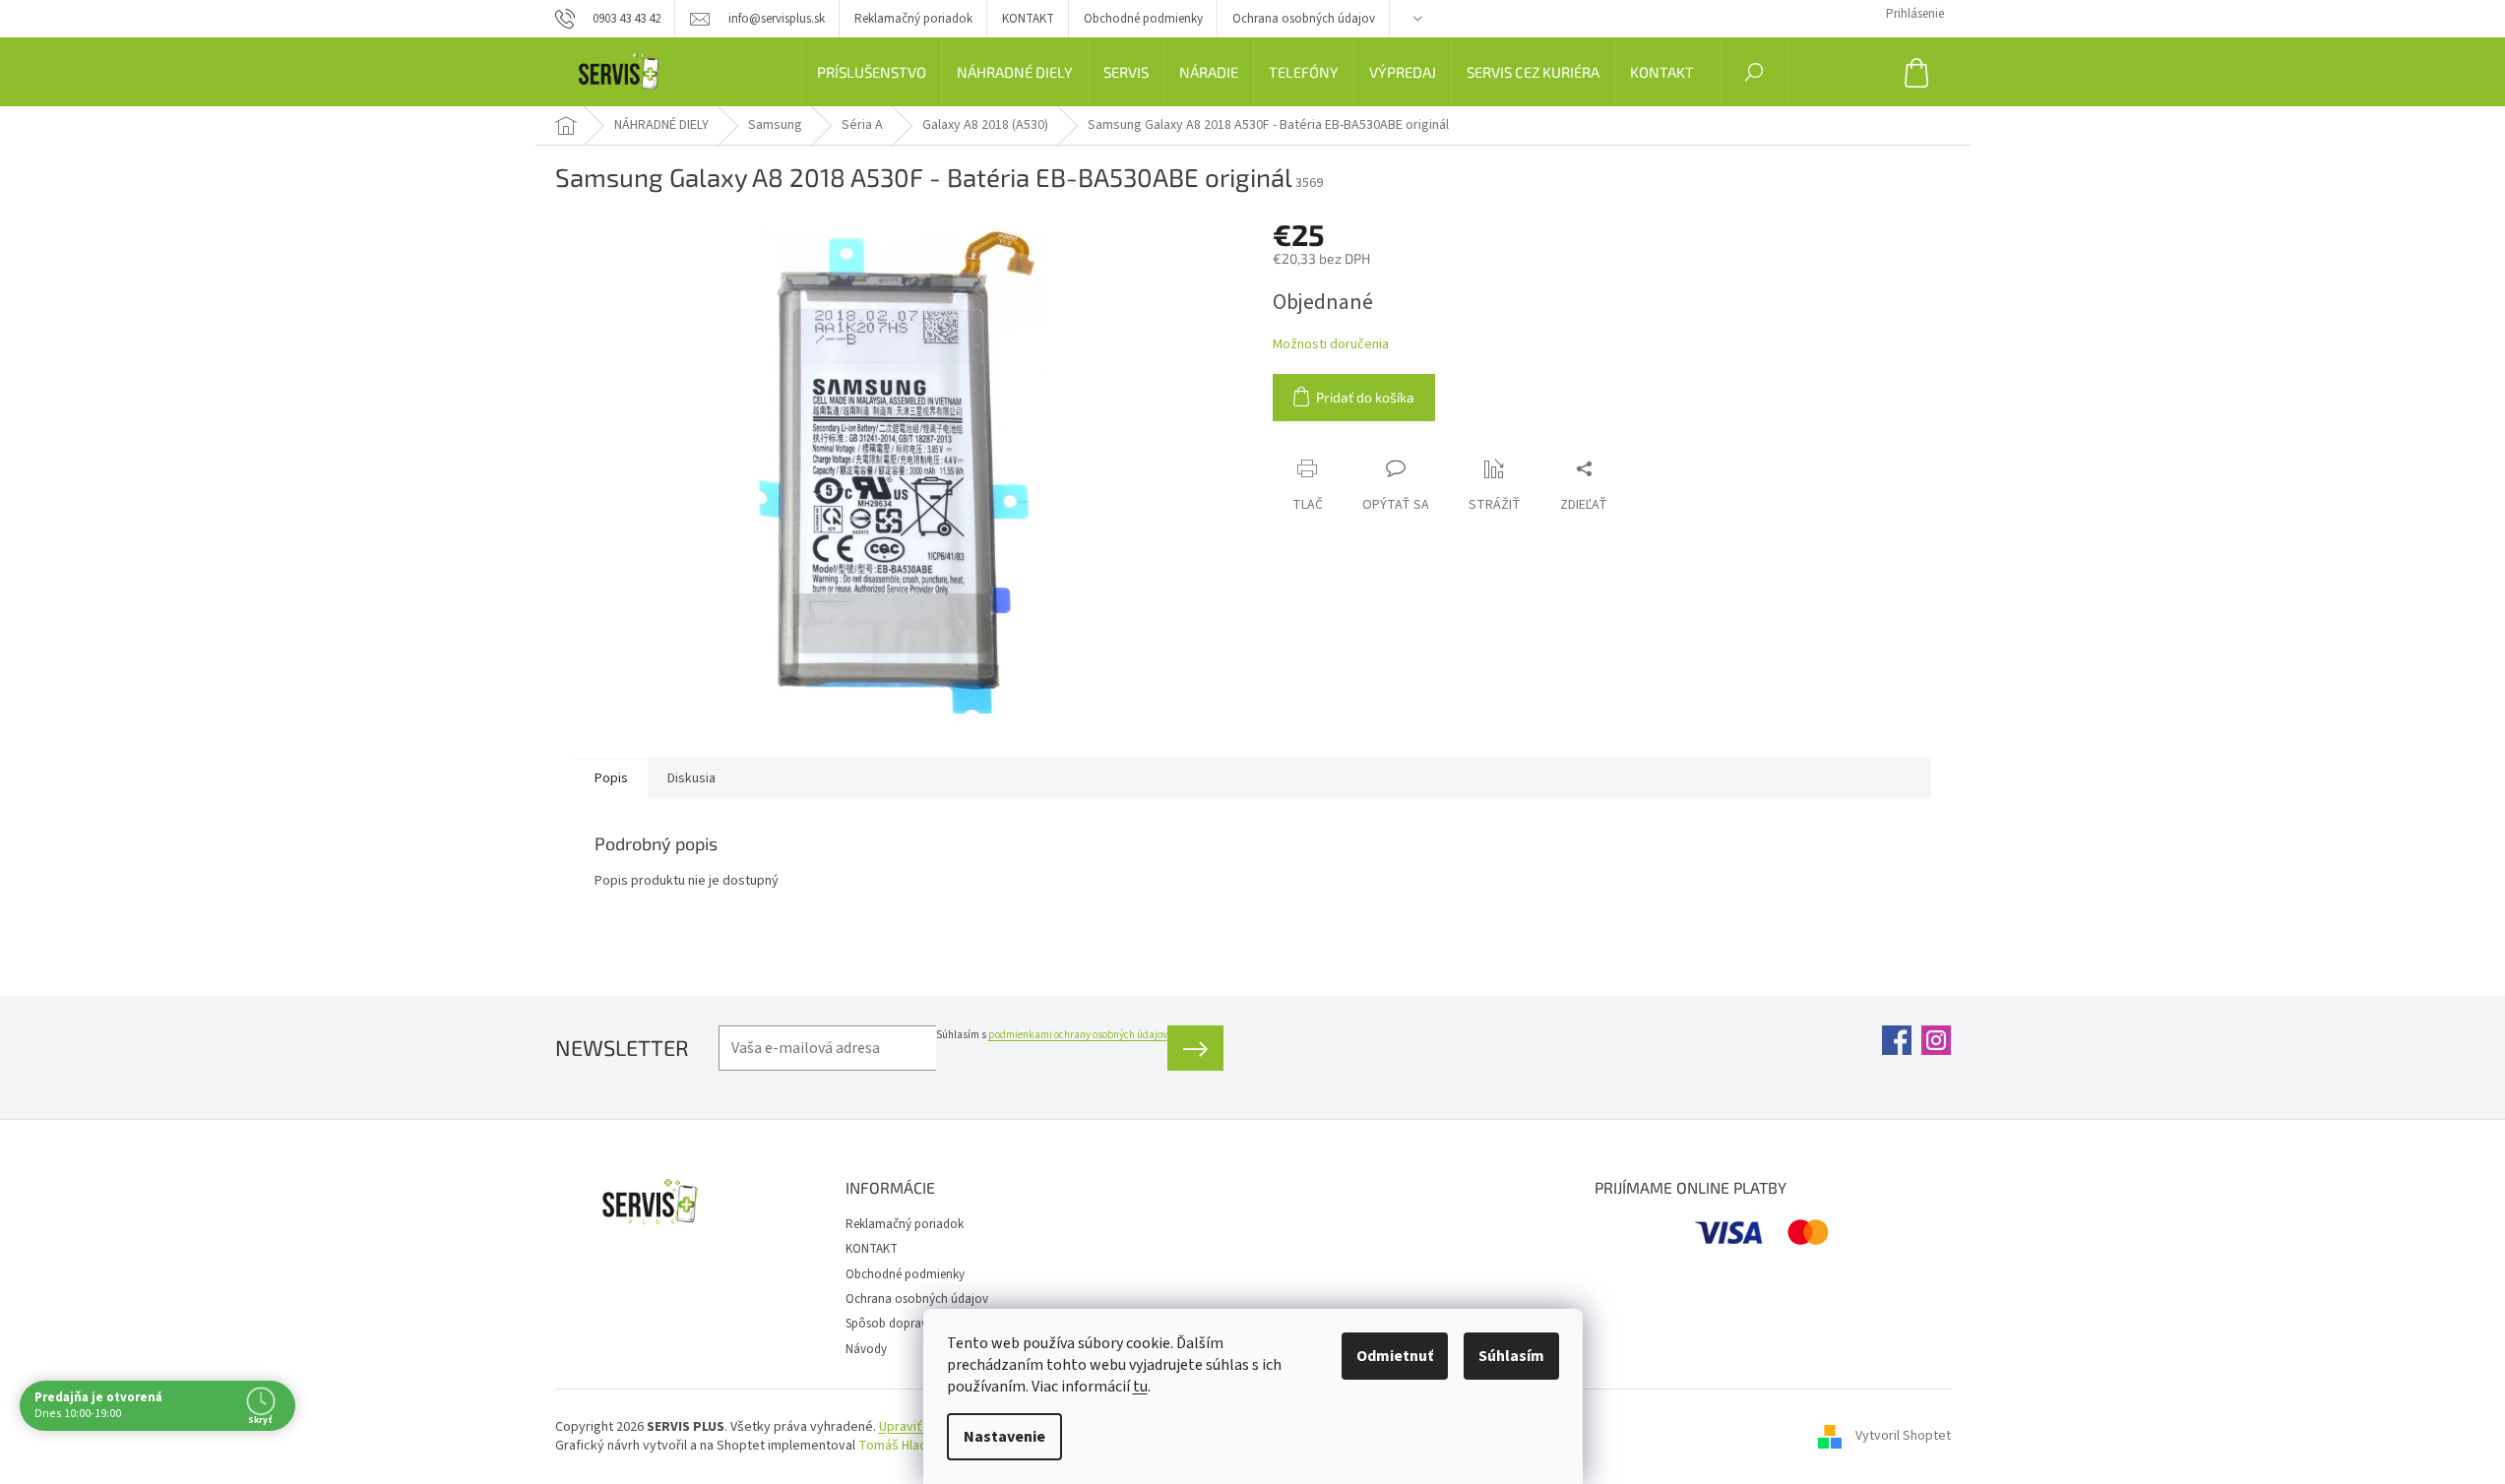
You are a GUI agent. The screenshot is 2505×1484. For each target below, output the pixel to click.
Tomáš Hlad (893, 1446)
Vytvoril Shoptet (1903, 1436)
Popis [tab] (611, 778)
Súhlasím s (1052, 1035)
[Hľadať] (1754, 72)
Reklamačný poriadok (913, 19)
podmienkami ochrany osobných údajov (1078, 1035)
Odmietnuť (1395, 1356)
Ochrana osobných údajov (1304, 19)
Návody (866, 1349)
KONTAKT (1028, 19)
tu (1140, 1387)
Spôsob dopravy (889, 1324)
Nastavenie (1004, 1437)
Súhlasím (1511, 1356)
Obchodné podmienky (1143, 19)
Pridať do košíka (1365, 397)
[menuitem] (872, 72)
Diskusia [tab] (691, 778)
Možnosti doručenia (1331, 345)
